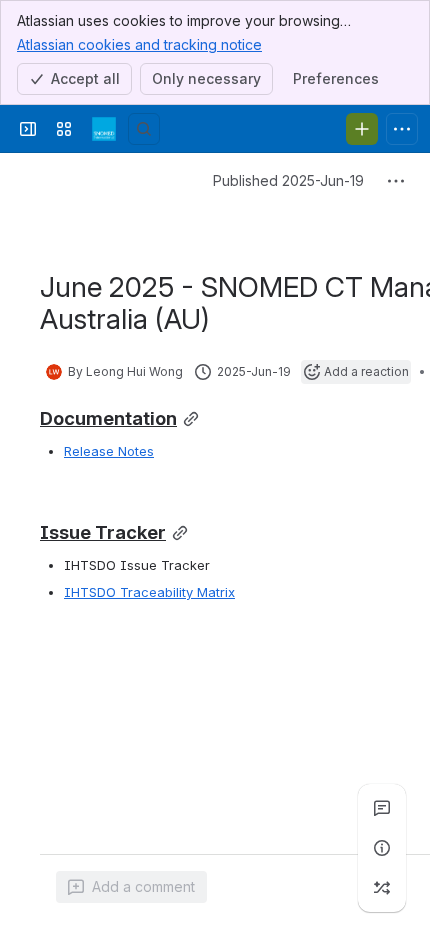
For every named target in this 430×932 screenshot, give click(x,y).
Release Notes (109, 451)
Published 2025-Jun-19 (288, 180)
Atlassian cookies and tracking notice (139, 44)
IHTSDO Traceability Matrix (149, 592)
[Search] (144, 129)
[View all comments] (382, 808)
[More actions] (396, 181)
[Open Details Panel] (382, 848)
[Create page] (382, 888)
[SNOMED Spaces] (104, 129)
